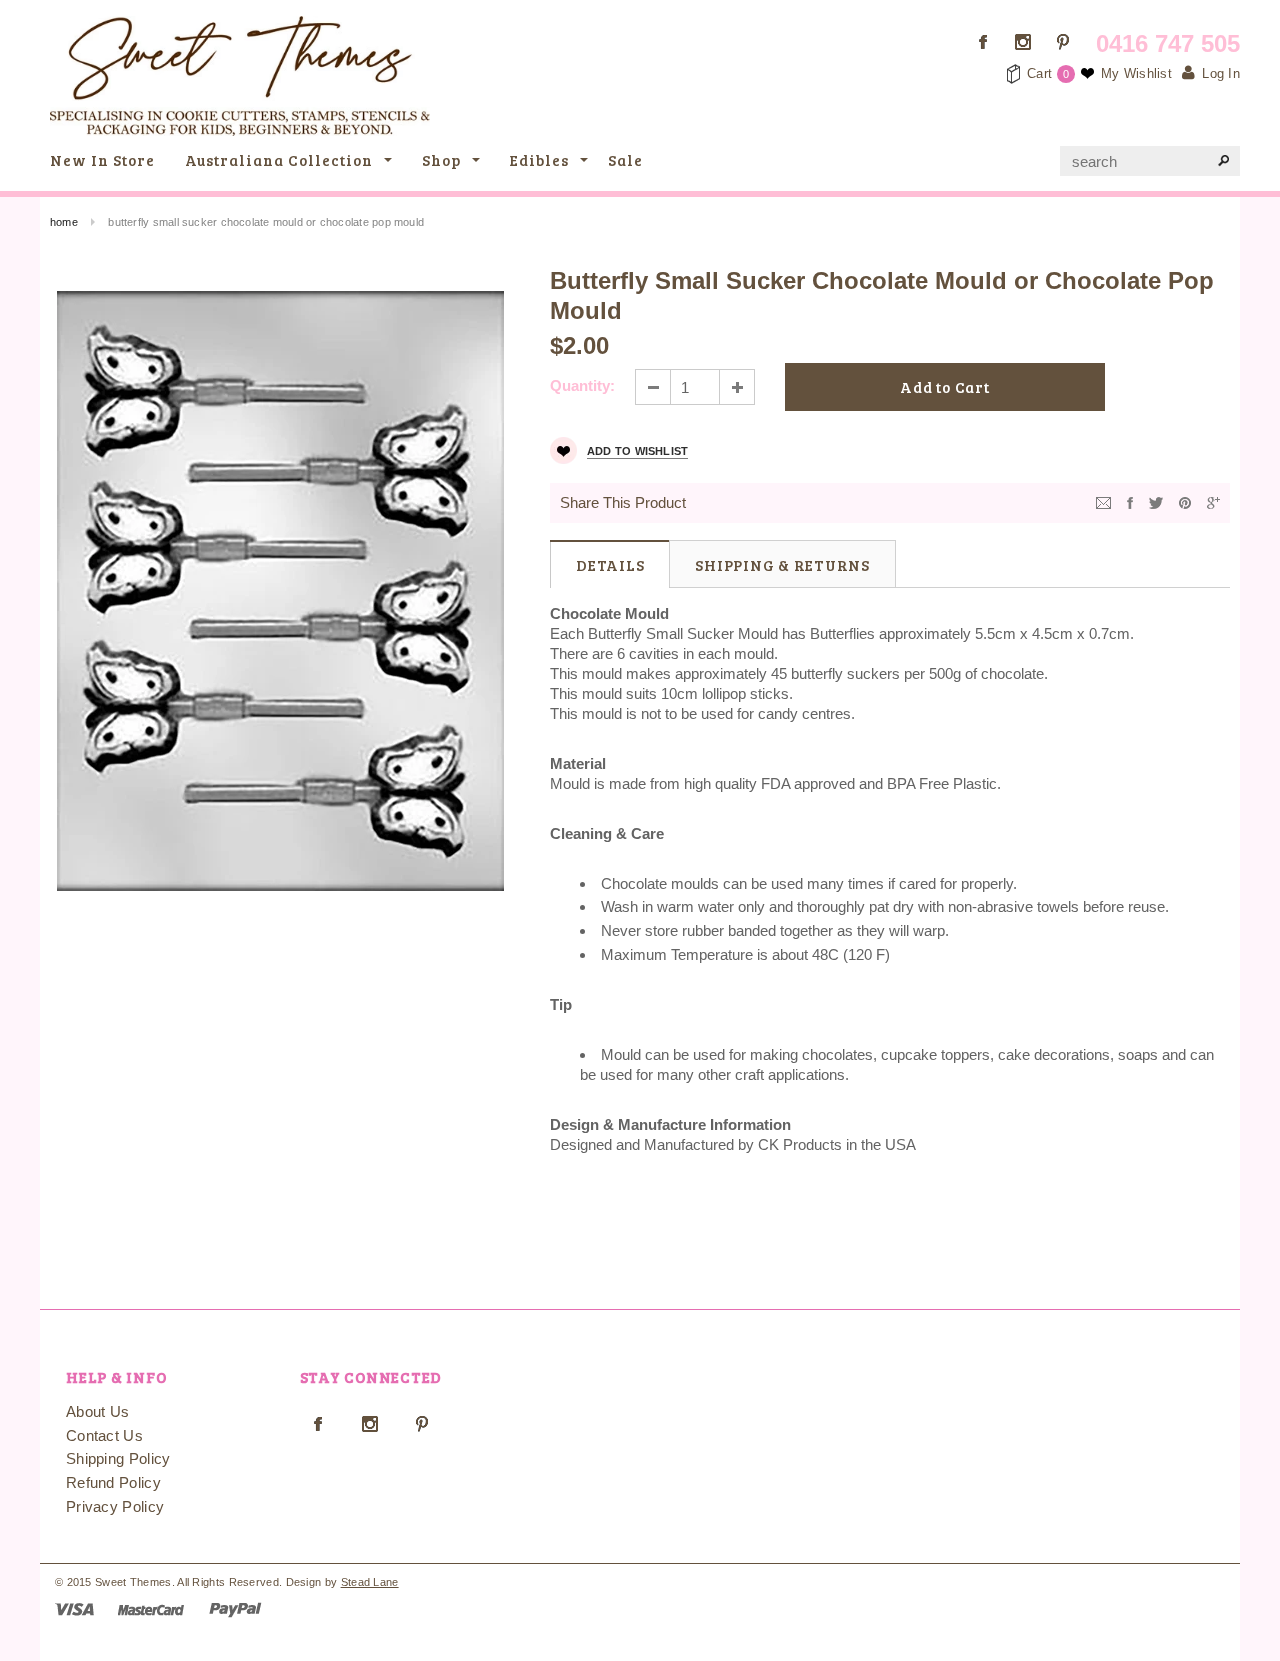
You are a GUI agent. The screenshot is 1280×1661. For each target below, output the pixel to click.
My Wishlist (1136, 73)
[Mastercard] (151, 1608)
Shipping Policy (118, 1458)
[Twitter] (1156, 501)
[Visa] (74, 1608)
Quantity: (582, 385)
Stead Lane (370, 1582)
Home (64, 222)
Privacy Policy (115, 1506)
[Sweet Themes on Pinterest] (1063, 42)
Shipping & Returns (782, 565)
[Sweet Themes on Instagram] (1023, 42)
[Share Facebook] (1130, 501)
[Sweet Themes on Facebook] (983, 42)
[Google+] (1213, 501)
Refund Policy (113, 1482)
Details (610, 565)
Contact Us (104, 1435)
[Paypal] (235, 1608)
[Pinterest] (1185, 501)
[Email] (1103, 501)
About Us (97, 1411)
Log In (1221, 73)
